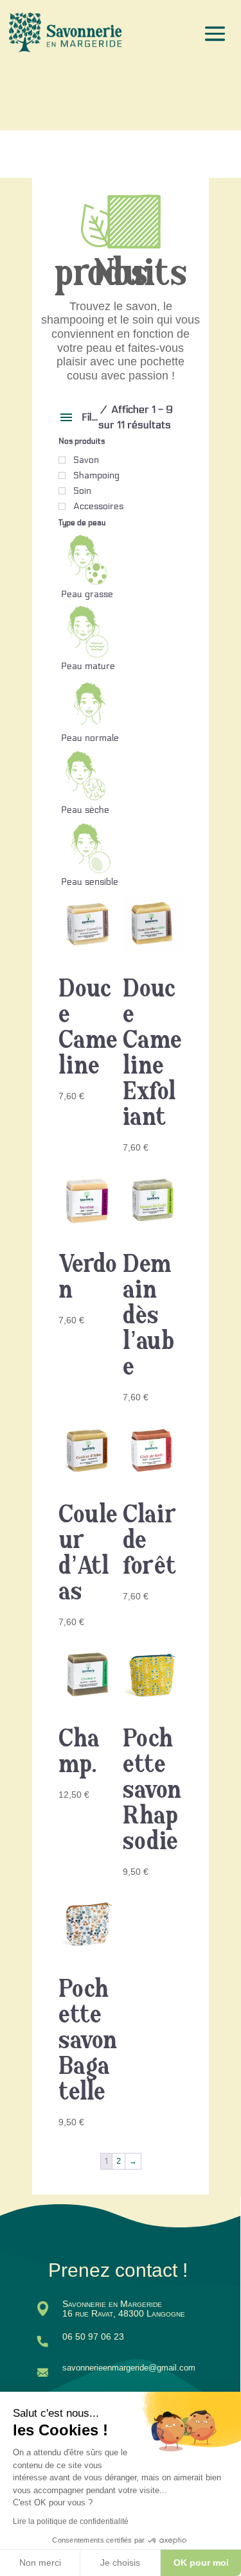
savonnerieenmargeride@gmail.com (129, 2368)
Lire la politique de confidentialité (71, 2521)
